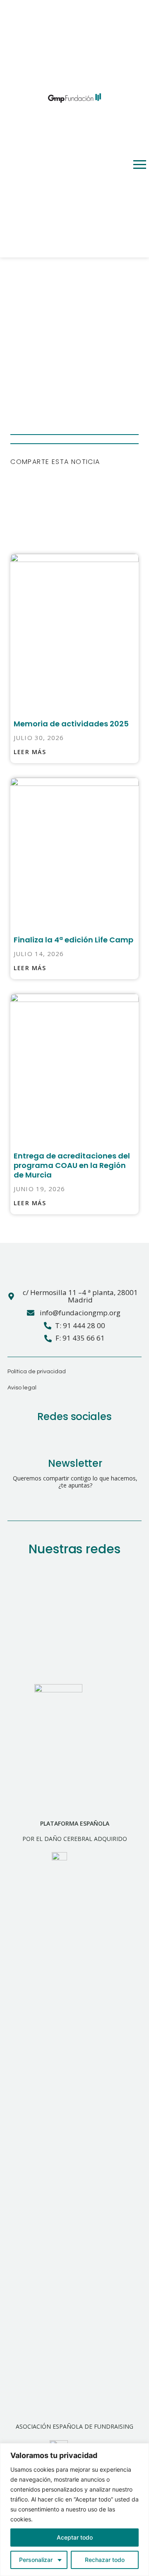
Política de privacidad (37, 1372)
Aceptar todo (75, 2537)
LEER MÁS (30, 752)
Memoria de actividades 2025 (71, 724)
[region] (74, 2510)
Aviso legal (22, 1388)
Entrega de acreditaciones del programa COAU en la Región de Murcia (72, 1165)
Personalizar (36, 2560)
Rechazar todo (105, 2560)
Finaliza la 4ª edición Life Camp (73, 940)
